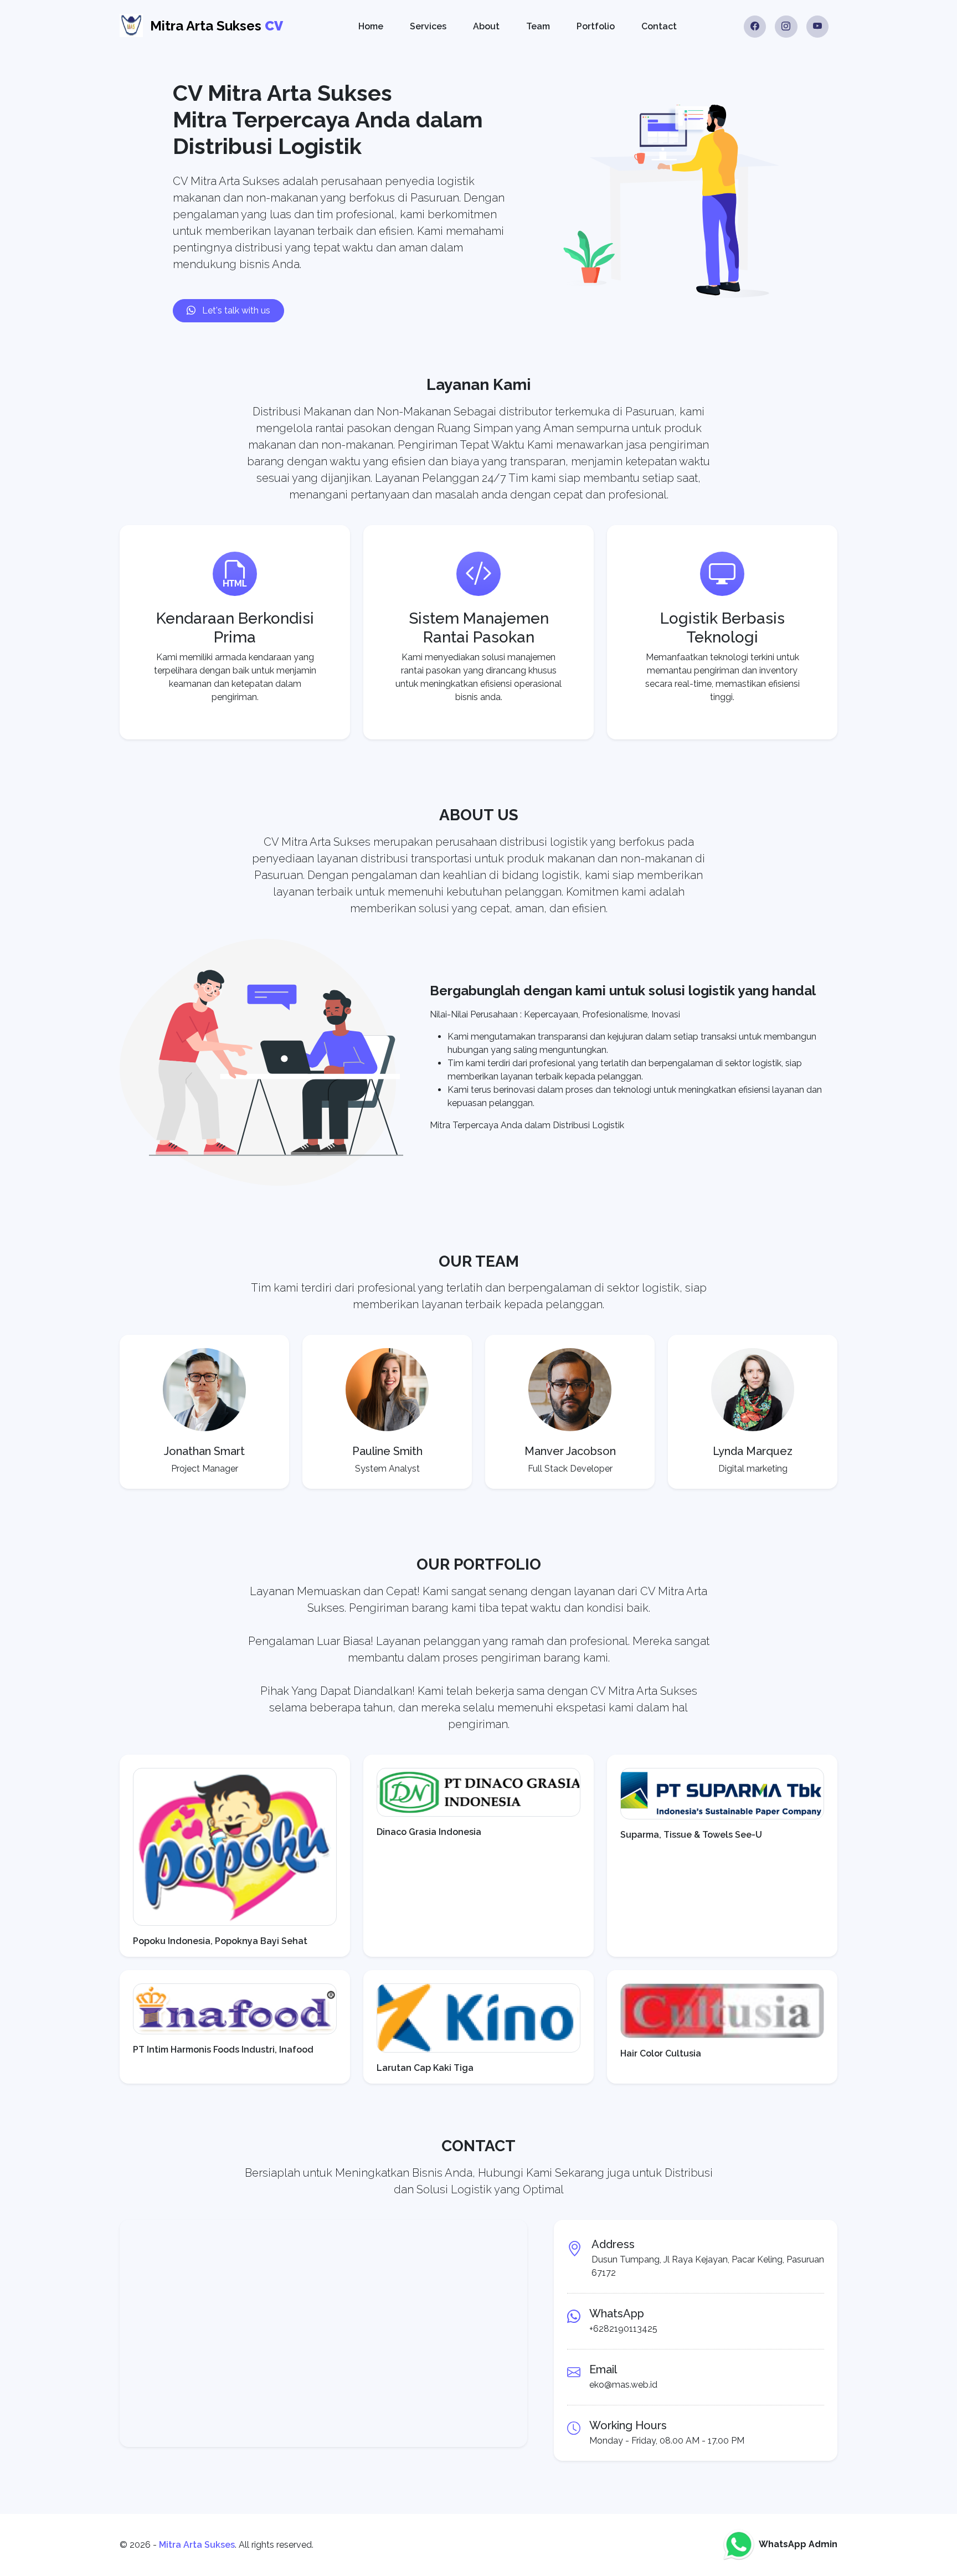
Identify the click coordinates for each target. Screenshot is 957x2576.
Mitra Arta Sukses (197, 2545)
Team (538, 26)
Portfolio (596, 26)
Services (428, 26)
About (486, 26)
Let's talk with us (235, 310)
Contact (659, 26)
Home (371, 26)
